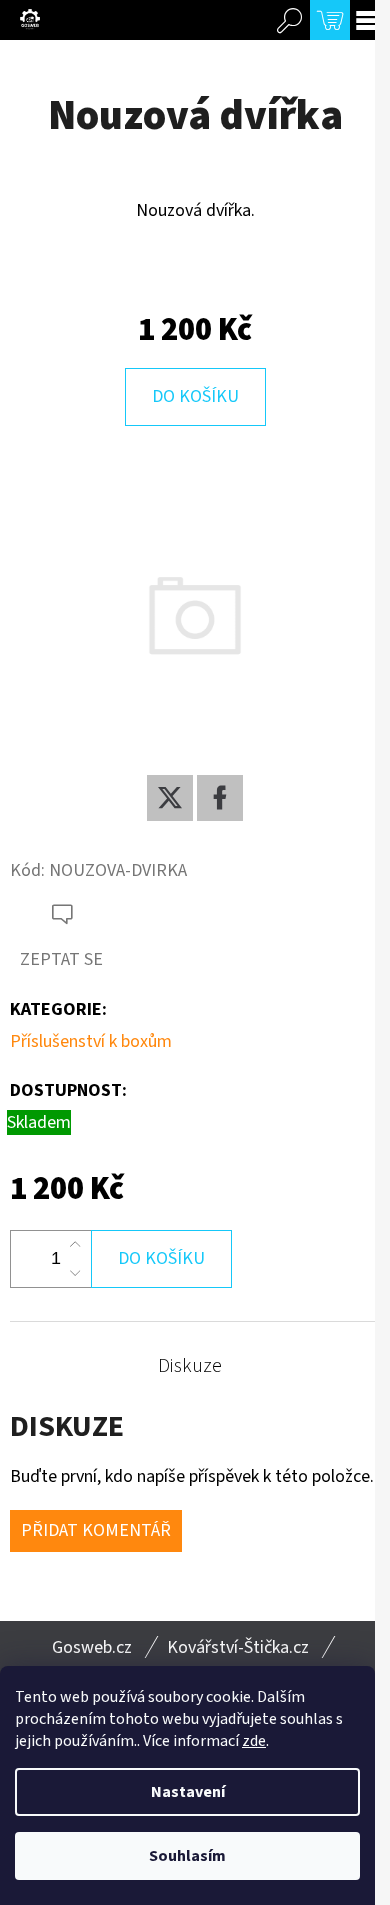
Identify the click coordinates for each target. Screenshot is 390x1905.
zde (254, 1741)
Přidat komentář (96, 1530)
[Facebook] (220, 798)
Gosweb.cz (92, 1647)
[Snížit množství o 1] (75, 1273)
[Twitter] (170, 798)
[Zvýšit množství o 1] (75, 1245)
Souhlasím (187, 1856)
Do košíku (195, 396)
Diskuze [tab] (190, 1366)
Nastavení (188, 1792)
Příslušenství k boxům (91, 1041)
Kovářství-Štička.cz (238, 1647)
